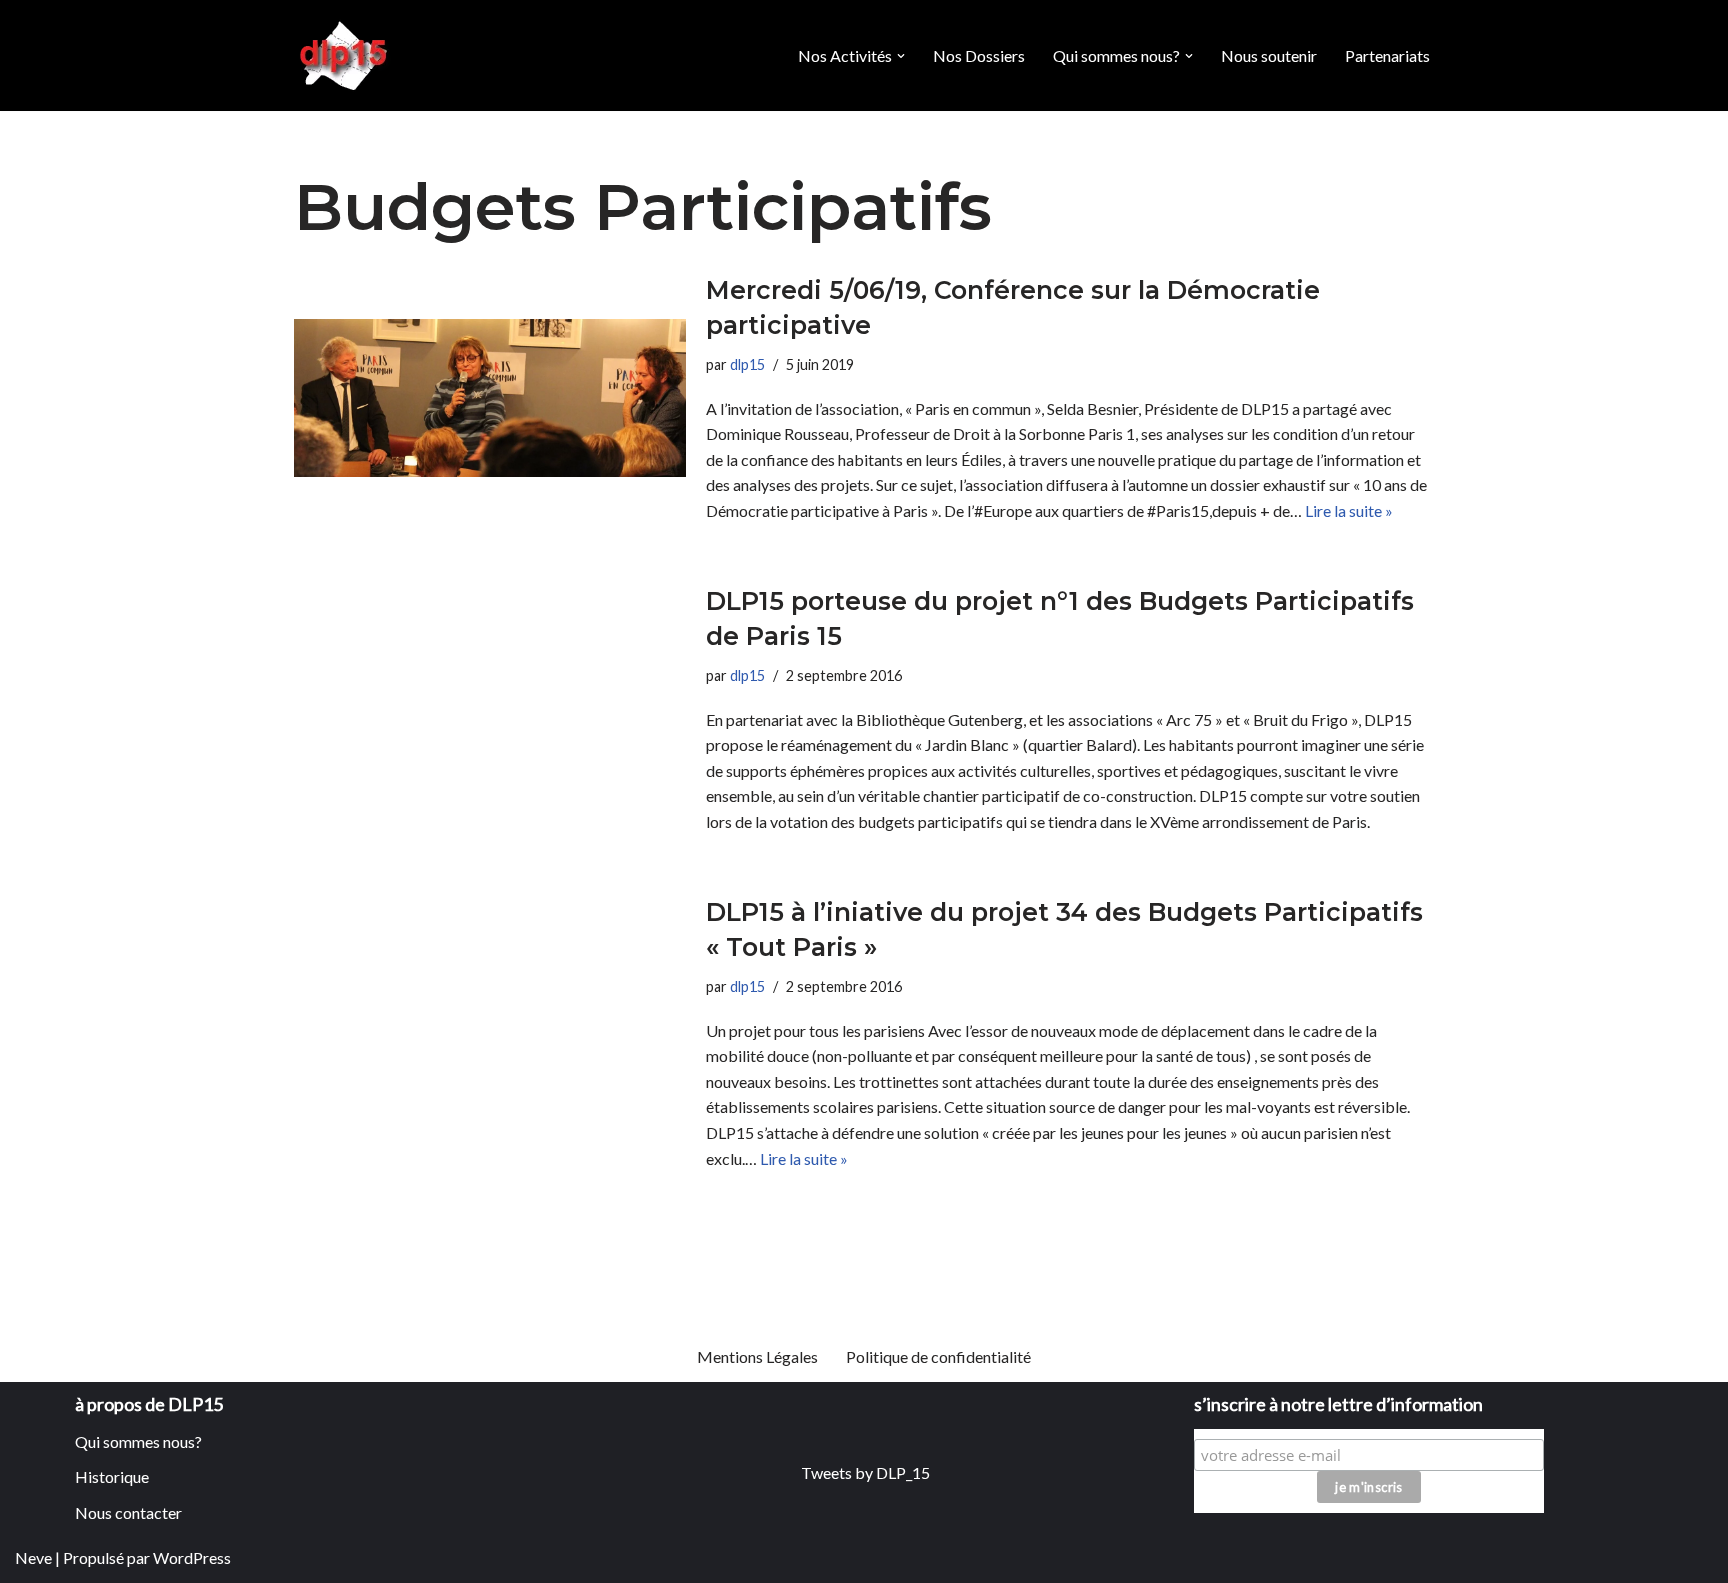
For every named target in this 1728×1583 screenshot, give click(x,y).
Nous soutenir (1269, 55)
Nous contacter (128, 1512)
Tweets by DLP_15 (865, 1472)
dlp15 (747, 364)
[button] (901, 56)
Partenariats (1387, 55)
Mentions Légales (757, 1356)
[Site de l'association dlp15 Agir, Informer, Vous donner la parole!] (346, 55)
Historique (112, 1476)
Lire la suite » (1349, 510)
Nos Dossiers (979, 55)
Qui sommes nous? (138, 1441)
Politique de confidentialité (938, 1356)
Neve (33, 1557)
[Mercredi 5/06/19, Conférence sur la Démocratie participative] (490, 397)
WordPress (192, 1557)
